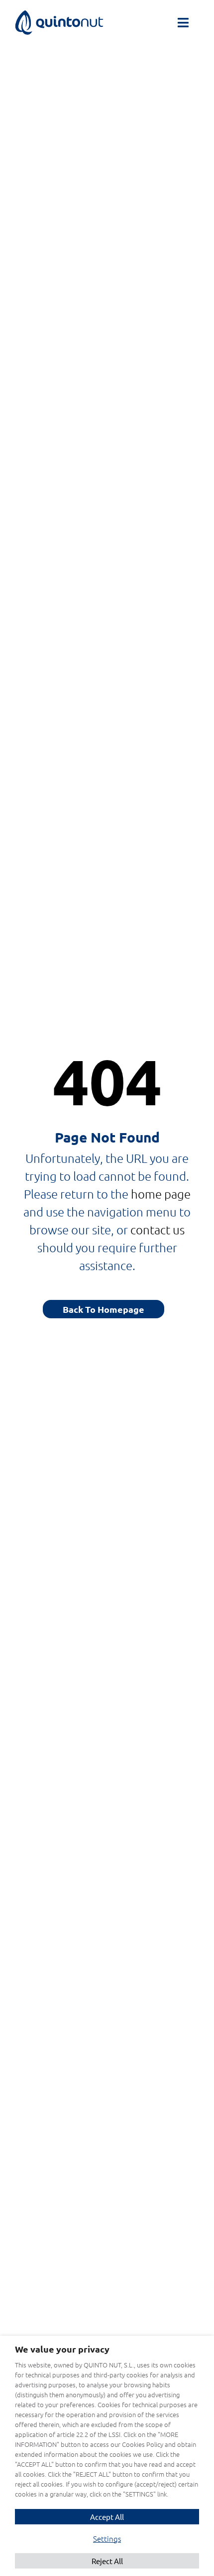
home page (161, 1194)
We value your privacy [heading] (62, 2349)
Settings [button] (107, 2539)
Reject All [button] (107, 2561)
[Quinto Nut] (59, 16)
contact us (158, 1229)
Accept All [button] (107, 2517)
